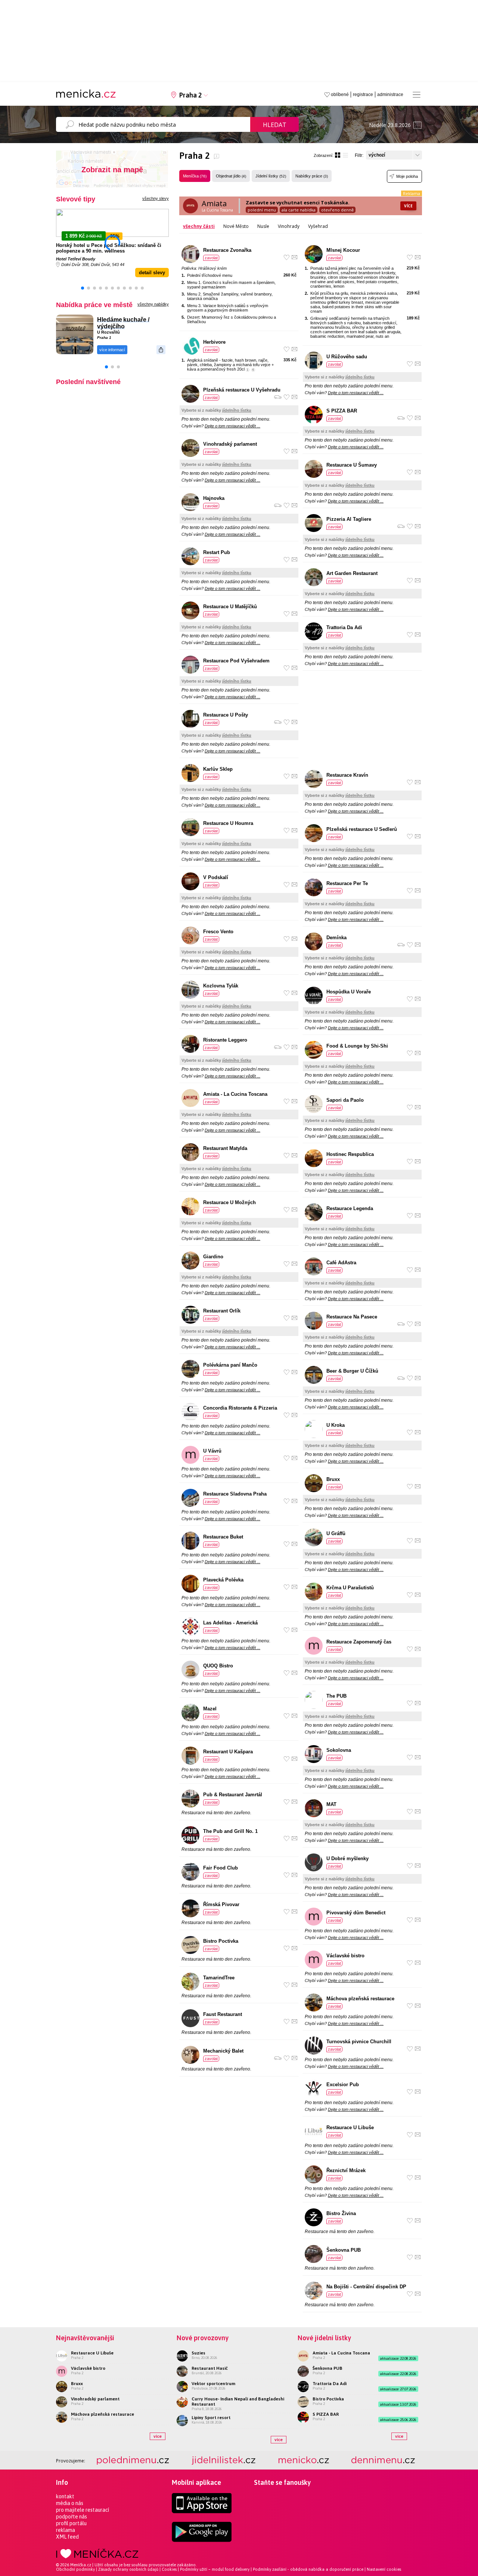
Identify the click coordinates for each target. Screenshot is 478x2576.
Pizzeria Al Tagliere (349, 519)
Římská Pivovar (221, 1904)
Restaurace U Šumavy (352, 465)
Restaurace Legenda (350, 1208)
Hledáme (110, 320)
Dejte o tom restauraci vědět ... (232, 426)
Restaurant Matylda (225, 1148)
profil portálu (71, 2523)
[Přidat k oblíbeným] (287, 257)
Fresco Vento (218, 932)
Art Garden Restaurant (352, 573)
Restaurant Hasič (210, 2368)
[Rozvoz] (278, 397)
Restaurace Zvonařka (227, 250)
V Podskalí (216, 877)
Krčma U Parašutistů (350, 1588)
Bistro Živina (341, 2213)
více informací (112, 350)
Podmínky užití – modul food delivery (215, 2569)
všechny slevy (156, 198)
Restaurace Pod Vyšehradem (236, 661)
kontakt (65, 2496)
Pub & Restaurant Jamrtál (233, 1795)
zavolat (211, 258)
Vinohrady (289, 226)
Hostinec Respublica (350, 1154)
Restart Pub (217, 552)
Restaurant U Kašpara (228, 1752)
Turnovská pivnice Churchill (359, 2042)
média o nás (70, 2503)
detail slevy (152, 273)
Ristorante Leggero (225, 1040)
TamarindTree (219, 1978)
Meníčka (195, 176)
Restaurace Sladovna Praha (235, 1494)
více (158, 2436)
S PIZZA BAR (342, 411)
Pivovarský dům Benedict (356, 1913)
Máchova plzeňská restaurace (360, 1999)
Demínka (336, 938)
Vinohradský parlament (230, 444)
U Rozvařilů (108, 332)
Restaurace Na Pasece (352, 1317)
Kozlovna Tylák (221, 986)
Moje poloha (407, 176)
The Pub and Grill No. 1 (230, 1831)
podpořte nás (72, 2517)
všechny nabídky (153, 304)
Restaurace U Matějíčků (230, 607)
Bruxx (333, 1479)
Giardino (213, 1257)
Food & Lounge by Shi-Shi (357, 1046)
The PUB (336, 1696)
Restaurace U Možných (229, 1202)
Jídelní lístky (271, 176)
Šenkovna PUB (344, 2250)
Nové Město (236, 226)
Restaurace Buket (223, 1537)
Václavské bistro (345, 1956)
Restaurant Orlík (222, 1311)
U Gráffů (336, 1533)
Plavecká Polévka (223, 1580)
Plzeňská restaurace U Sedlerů (362, 829)
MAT (331, 1804)
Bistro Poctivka (221, 1941)
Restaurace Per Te (347, 883)
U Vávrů (212, 1451)
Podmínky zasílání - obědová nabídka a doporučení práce (308, 2569)
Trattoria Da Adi (344, 627)
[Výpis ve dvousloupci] (338, 155)
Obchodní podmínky (75, 2569)
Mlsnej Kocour (343, 250)
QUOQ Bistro (218, 1666)
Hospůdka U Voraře (349, 992)
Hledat (275, 125)
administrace (390, 95)
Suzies (198, 2353)
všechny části (199, 226)
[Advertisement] (362, 721)
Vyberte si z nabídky (216, 410)
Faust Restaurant (223, 2014)
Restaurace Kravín (347, 775)
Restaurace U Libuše (350, 2127)
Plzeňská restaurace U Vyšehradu (242, 390)
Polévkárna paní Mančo (230, 1365)
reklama (66, 2530)
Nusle (263, 226)
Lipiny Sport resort (211, 2418)
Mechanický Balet (223, 2051)
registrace (363, 95)
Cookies (169, 2569)
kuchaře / (136, 320)
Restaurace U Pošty (226, 715)
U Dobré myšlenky (347, 1858)
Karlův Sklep (218, 769)
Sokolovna (339, 1750)
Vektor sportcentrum (213, 2384)
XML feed (67, 2537)
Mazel (210, 1709)
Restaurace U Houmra (228, 823)
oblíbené (340, 95)
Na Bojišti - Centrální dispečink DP (366, 2287)
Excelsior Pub (343, 2085)
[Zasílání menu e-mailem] (294, 257)
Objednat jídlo (231, 176)
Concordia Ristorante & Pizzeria (240, 1408)
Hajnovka (214, 498)
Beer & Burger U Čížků (352, 1371)
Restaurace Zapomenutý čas (359, 1642)
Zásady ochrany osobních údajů (128, 2569)
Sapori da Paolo (345, 1100)
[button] (83, 288)
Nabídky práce (312, 176)
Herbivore (214, 342)
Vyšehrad (318, 226)
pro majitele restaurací (83, 2510)
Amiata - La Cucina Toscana (235, 1094)
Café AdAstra (341, 1263)
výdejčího (111, 326)
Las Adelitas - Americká (230, 1623)
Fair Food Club (221, 1868)
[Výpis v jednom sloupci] (345, 155)
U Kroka (336, 1425)
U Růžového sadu (347, 357)
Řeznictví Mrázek (346, 2170)
